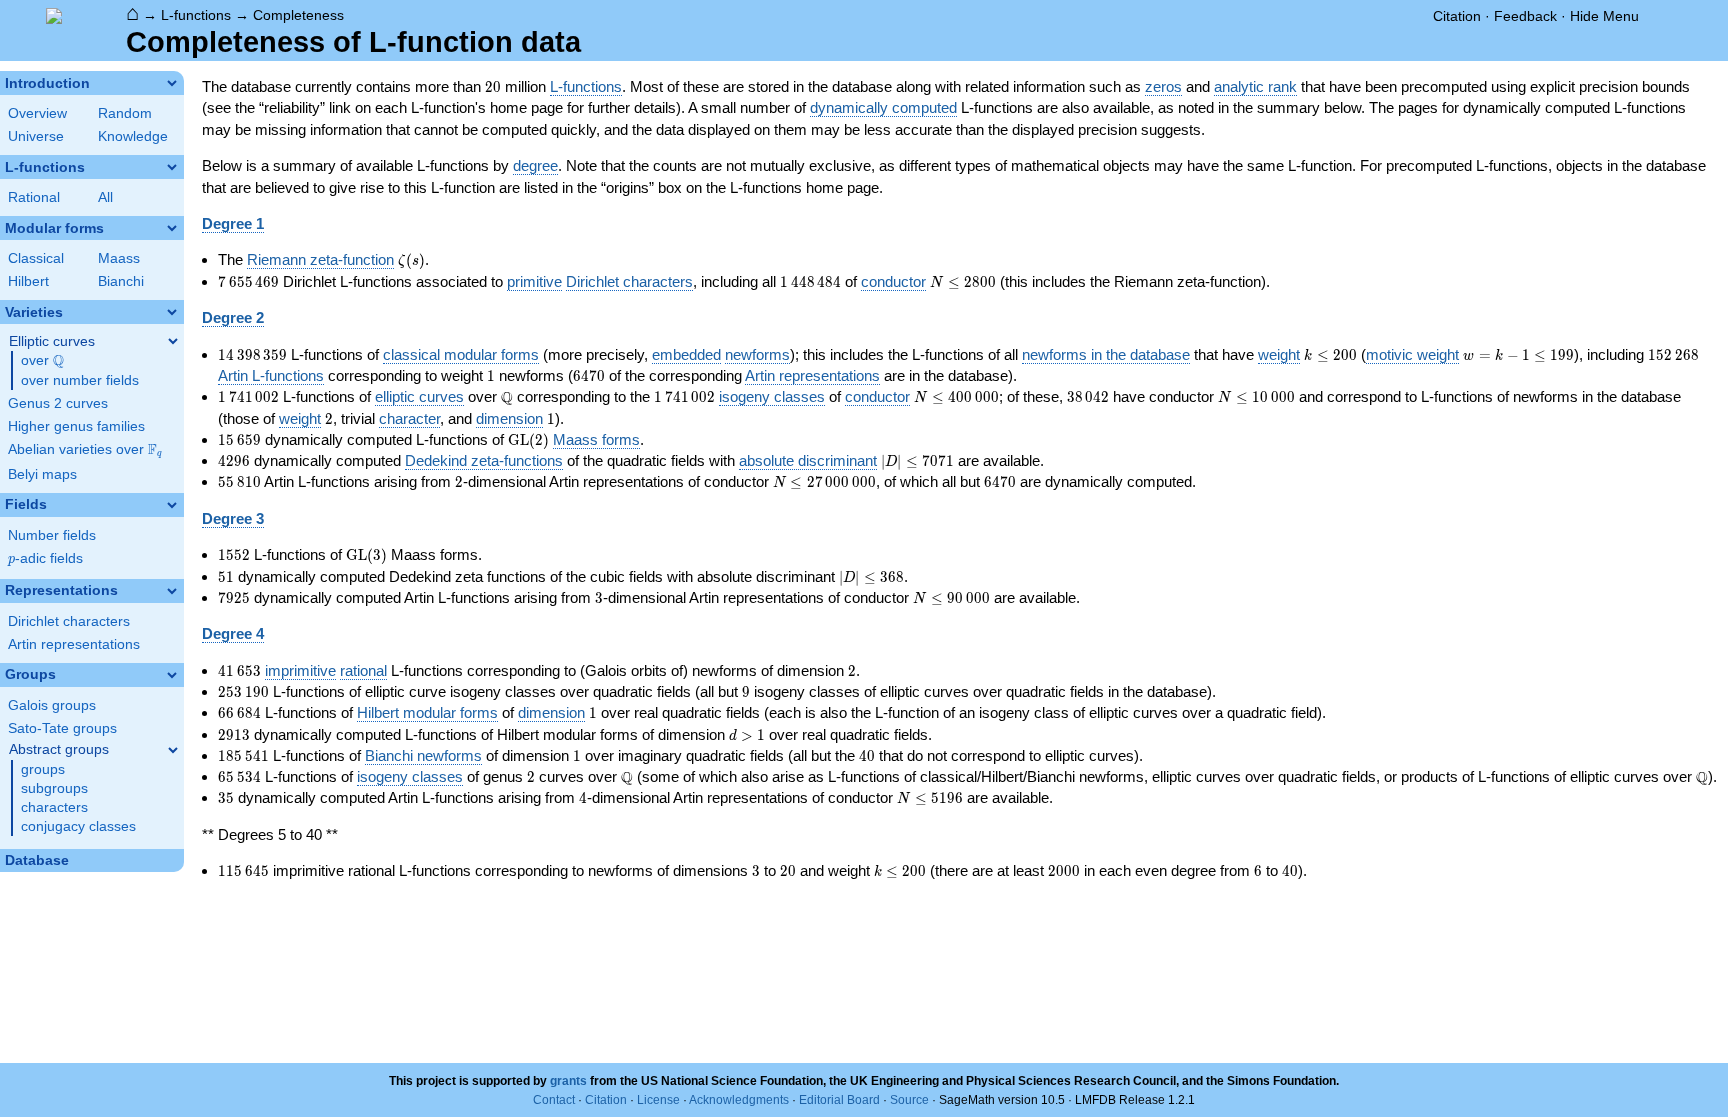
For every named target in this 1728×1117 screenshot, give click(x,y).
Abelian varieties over (85, 450)
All (105, 197)
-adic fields (45, 558)
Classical (36, 258)
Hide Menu (1604, 16)
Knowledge (133, 136)
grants (568, 1081)
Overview (37, 113)
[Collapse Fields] (172, 505)
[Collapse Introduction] (172, 83)
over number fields (80, 380)
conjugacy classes (78, 826)
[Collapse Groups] (172, 675)
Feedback (1525, 16)
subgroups (54, 788)
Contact (554, 1100)
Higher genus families (76, 426)
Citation (1457, 16)
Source (909, 1100)
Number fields (52, 535)
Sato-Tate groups (62, 728)
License (658, 1100)
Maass (119, 258)
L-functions (196, 15)
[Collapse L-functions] (172, 167)
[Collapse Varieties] (172, 312)
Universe (36, 136)
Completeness (298, 15)
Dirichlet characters (69, 621)
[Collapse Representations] (172, 591)
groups (43, 769)
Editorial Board (839, 1100)
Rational (34, 197)
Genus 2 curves (58, 403)
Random (125, 113)
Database (37, 860)
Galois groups (52, 705)
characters (54, 807)
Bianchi (121, 281)
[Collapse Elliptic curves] (173, 341)
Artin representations (74, 644)
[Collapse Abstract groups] (173, 750)
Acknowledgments (739, 1100)
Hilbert (28, 281)
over (42, 361)
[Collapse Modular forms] (172, 228)
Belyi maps (42, 474)
